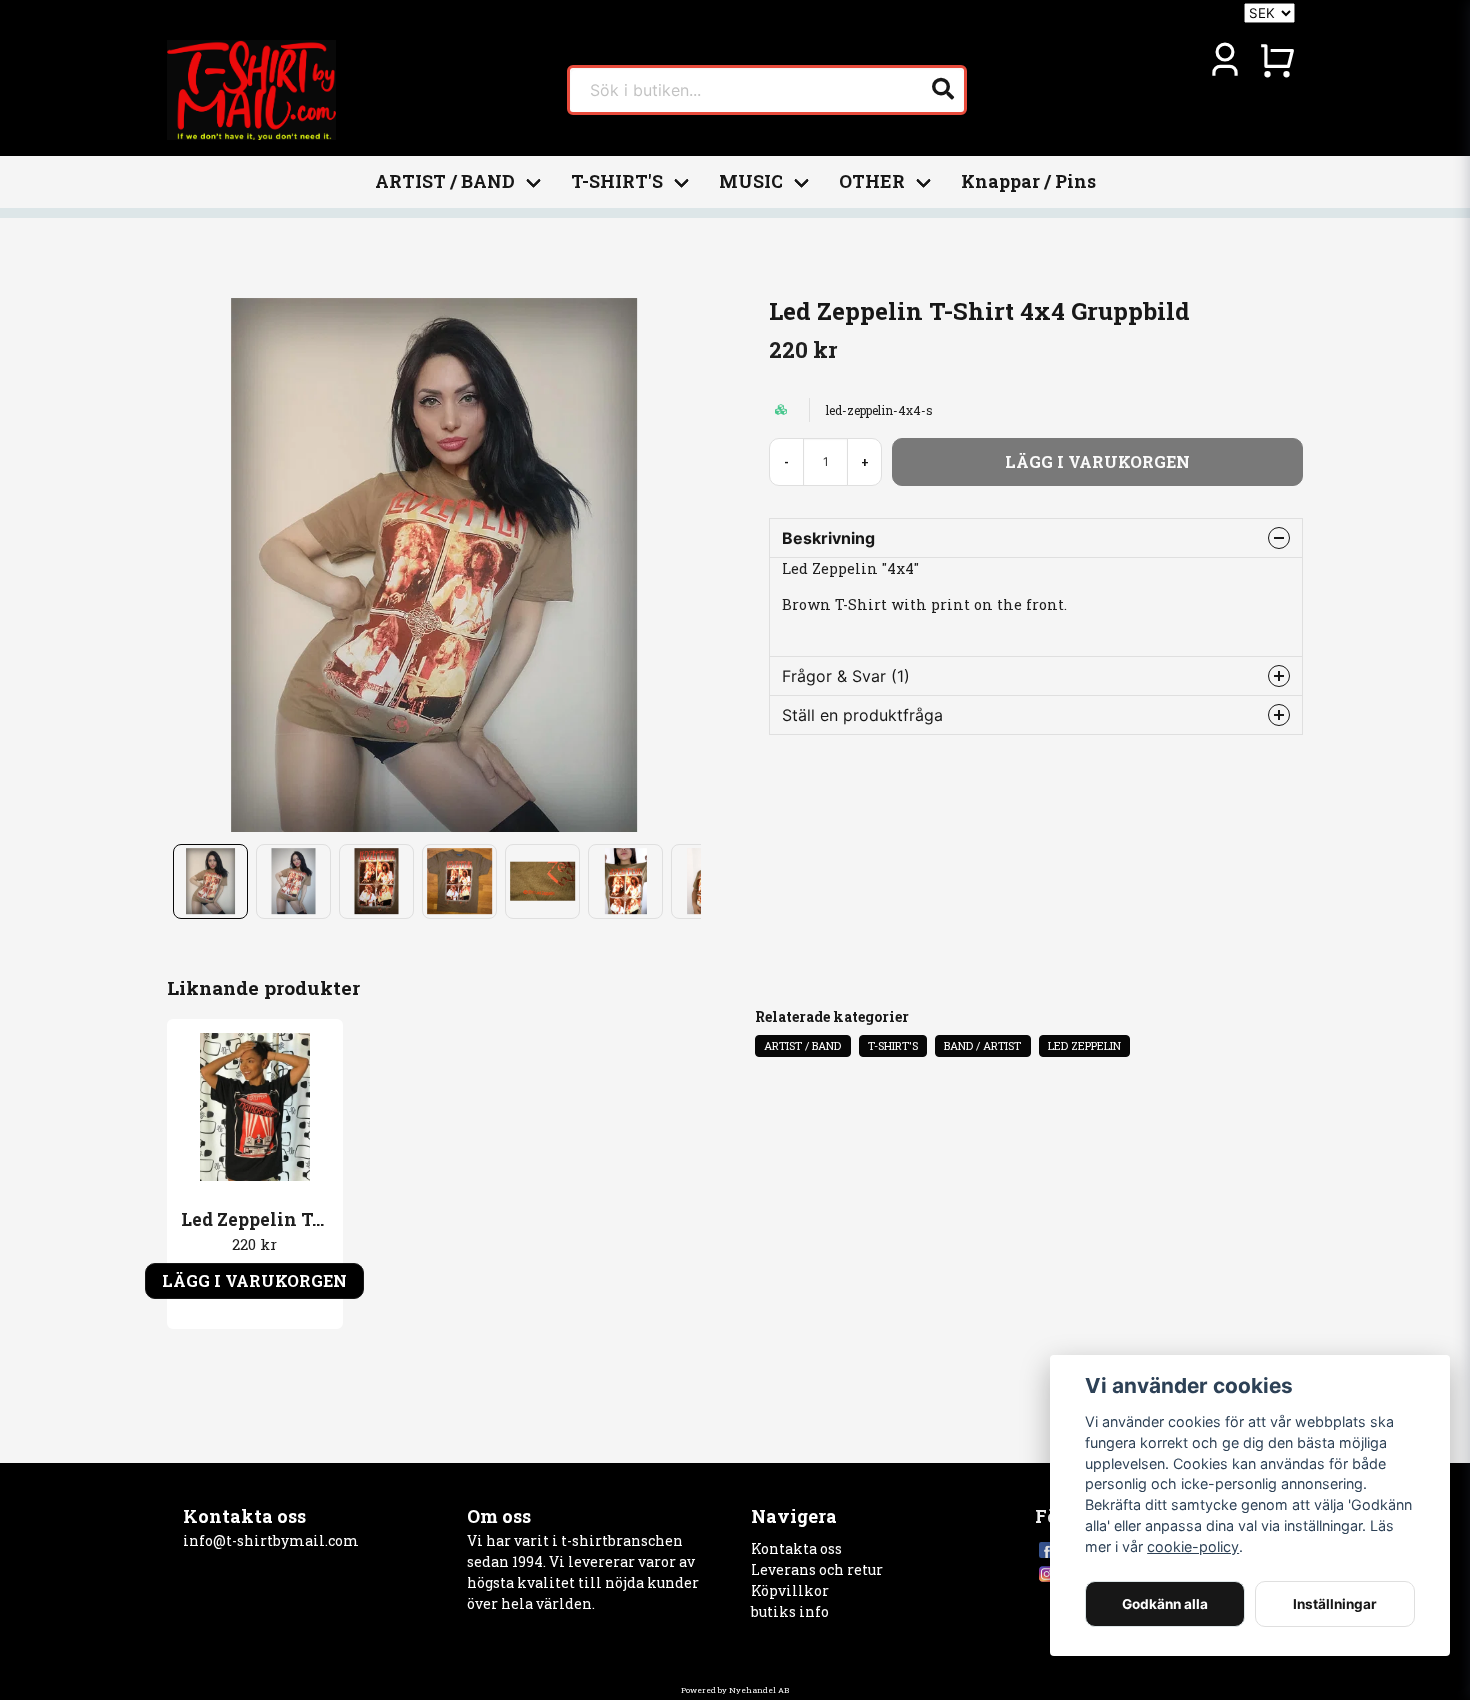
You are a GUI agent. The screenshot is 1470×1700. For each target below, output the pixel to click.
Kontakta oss (796, 1548)
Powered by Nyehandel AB (735, 1690)
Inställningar (1335, 1604)
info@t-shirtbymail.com (271, 1540)
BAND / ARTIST (982, 1045)
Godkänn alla (1165, 1604)
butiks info (790, 1611)
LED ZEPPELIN (1084, 1045)
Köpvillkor (790, 1590)
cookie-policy (1193, 1546)
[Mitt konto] (1225, 60)
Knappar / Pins (1028, 181)
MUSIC (751, 181)
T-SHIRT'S (617, 181)
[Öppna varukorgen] (1277, 60)
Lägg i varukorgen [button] (254, 1280)
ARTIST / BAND (445, 181)
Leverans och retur (817, 1569)
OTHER (872, 181)
